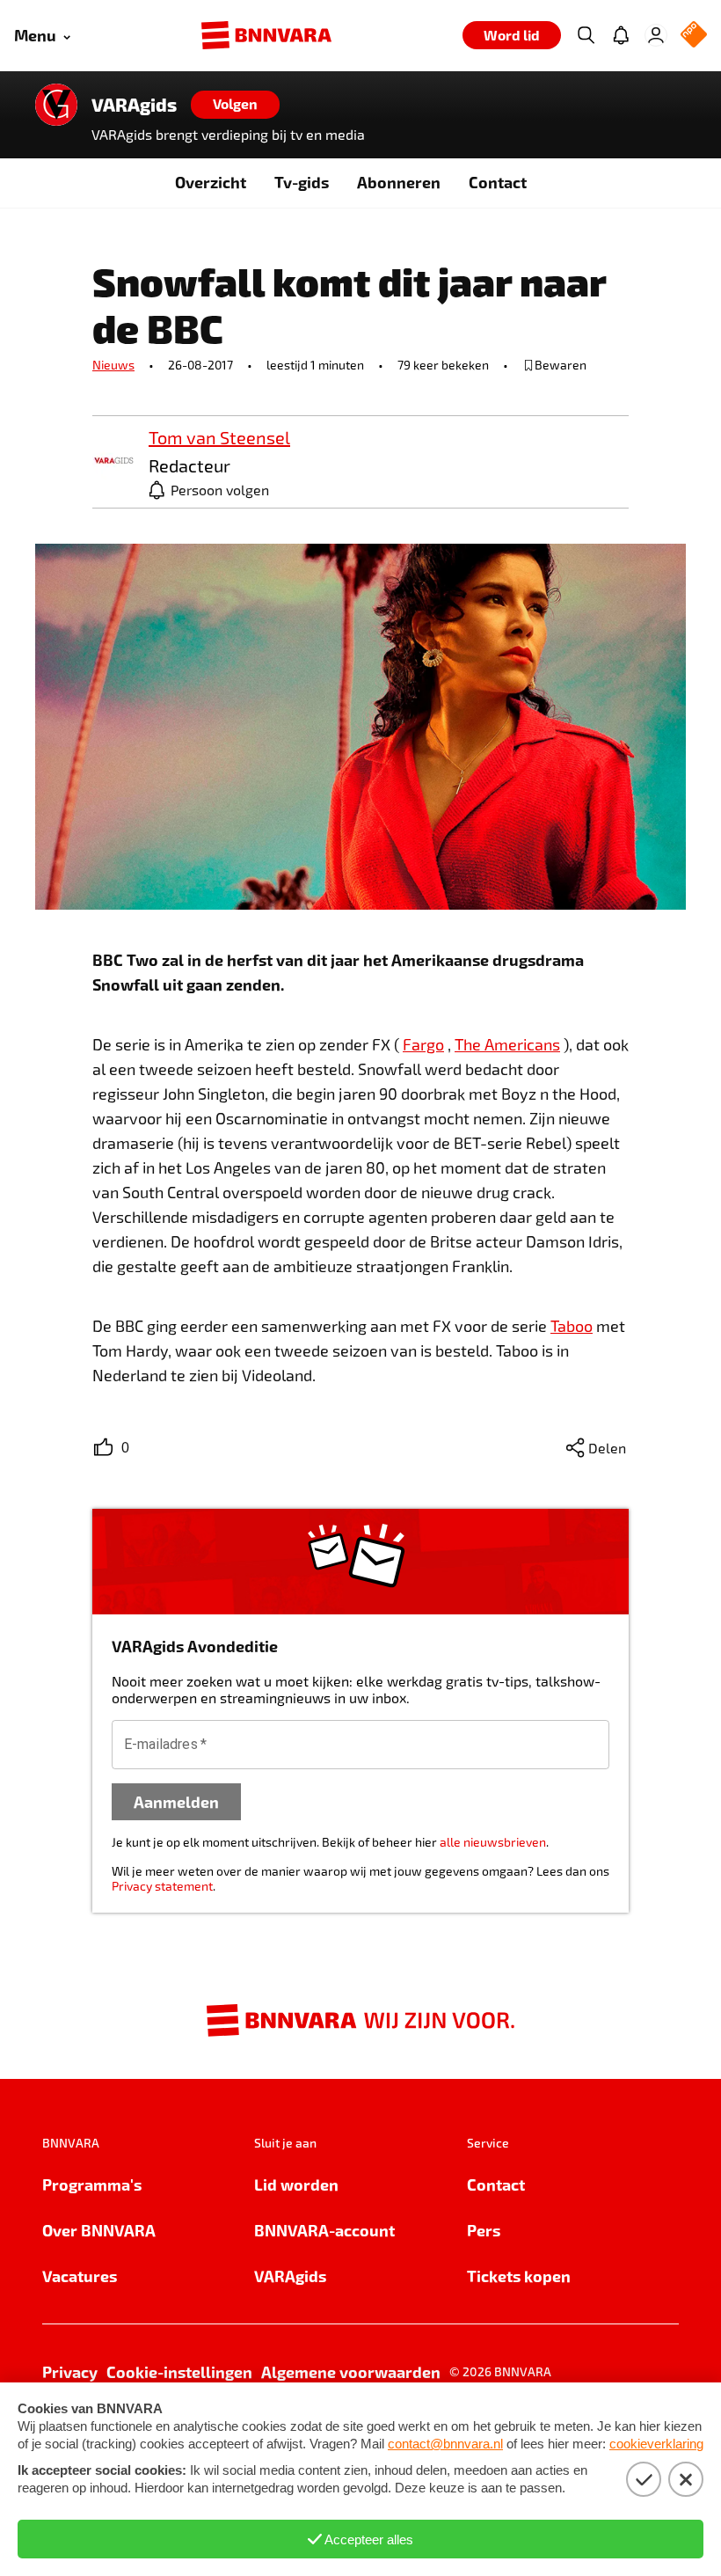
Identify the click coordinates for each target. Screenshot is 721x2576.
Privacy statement (162, 1886)
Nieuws (113, 365)
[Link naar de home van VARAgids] (56, 105)
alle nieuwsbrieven (493, 1842)
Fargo (423, 1044)
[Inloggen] (656, 35)
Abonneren (399, 182)
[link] (113, 461)
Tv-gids (302, 182)
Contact (498, 182)
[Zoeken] (586, 35)
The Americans (507, 1044)
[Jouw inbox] (621, 35)
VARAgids (134, 105)
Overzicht (211, 182)
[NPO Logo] (694, 36)
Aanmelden (176, 1801)
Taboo (572, 1326)
